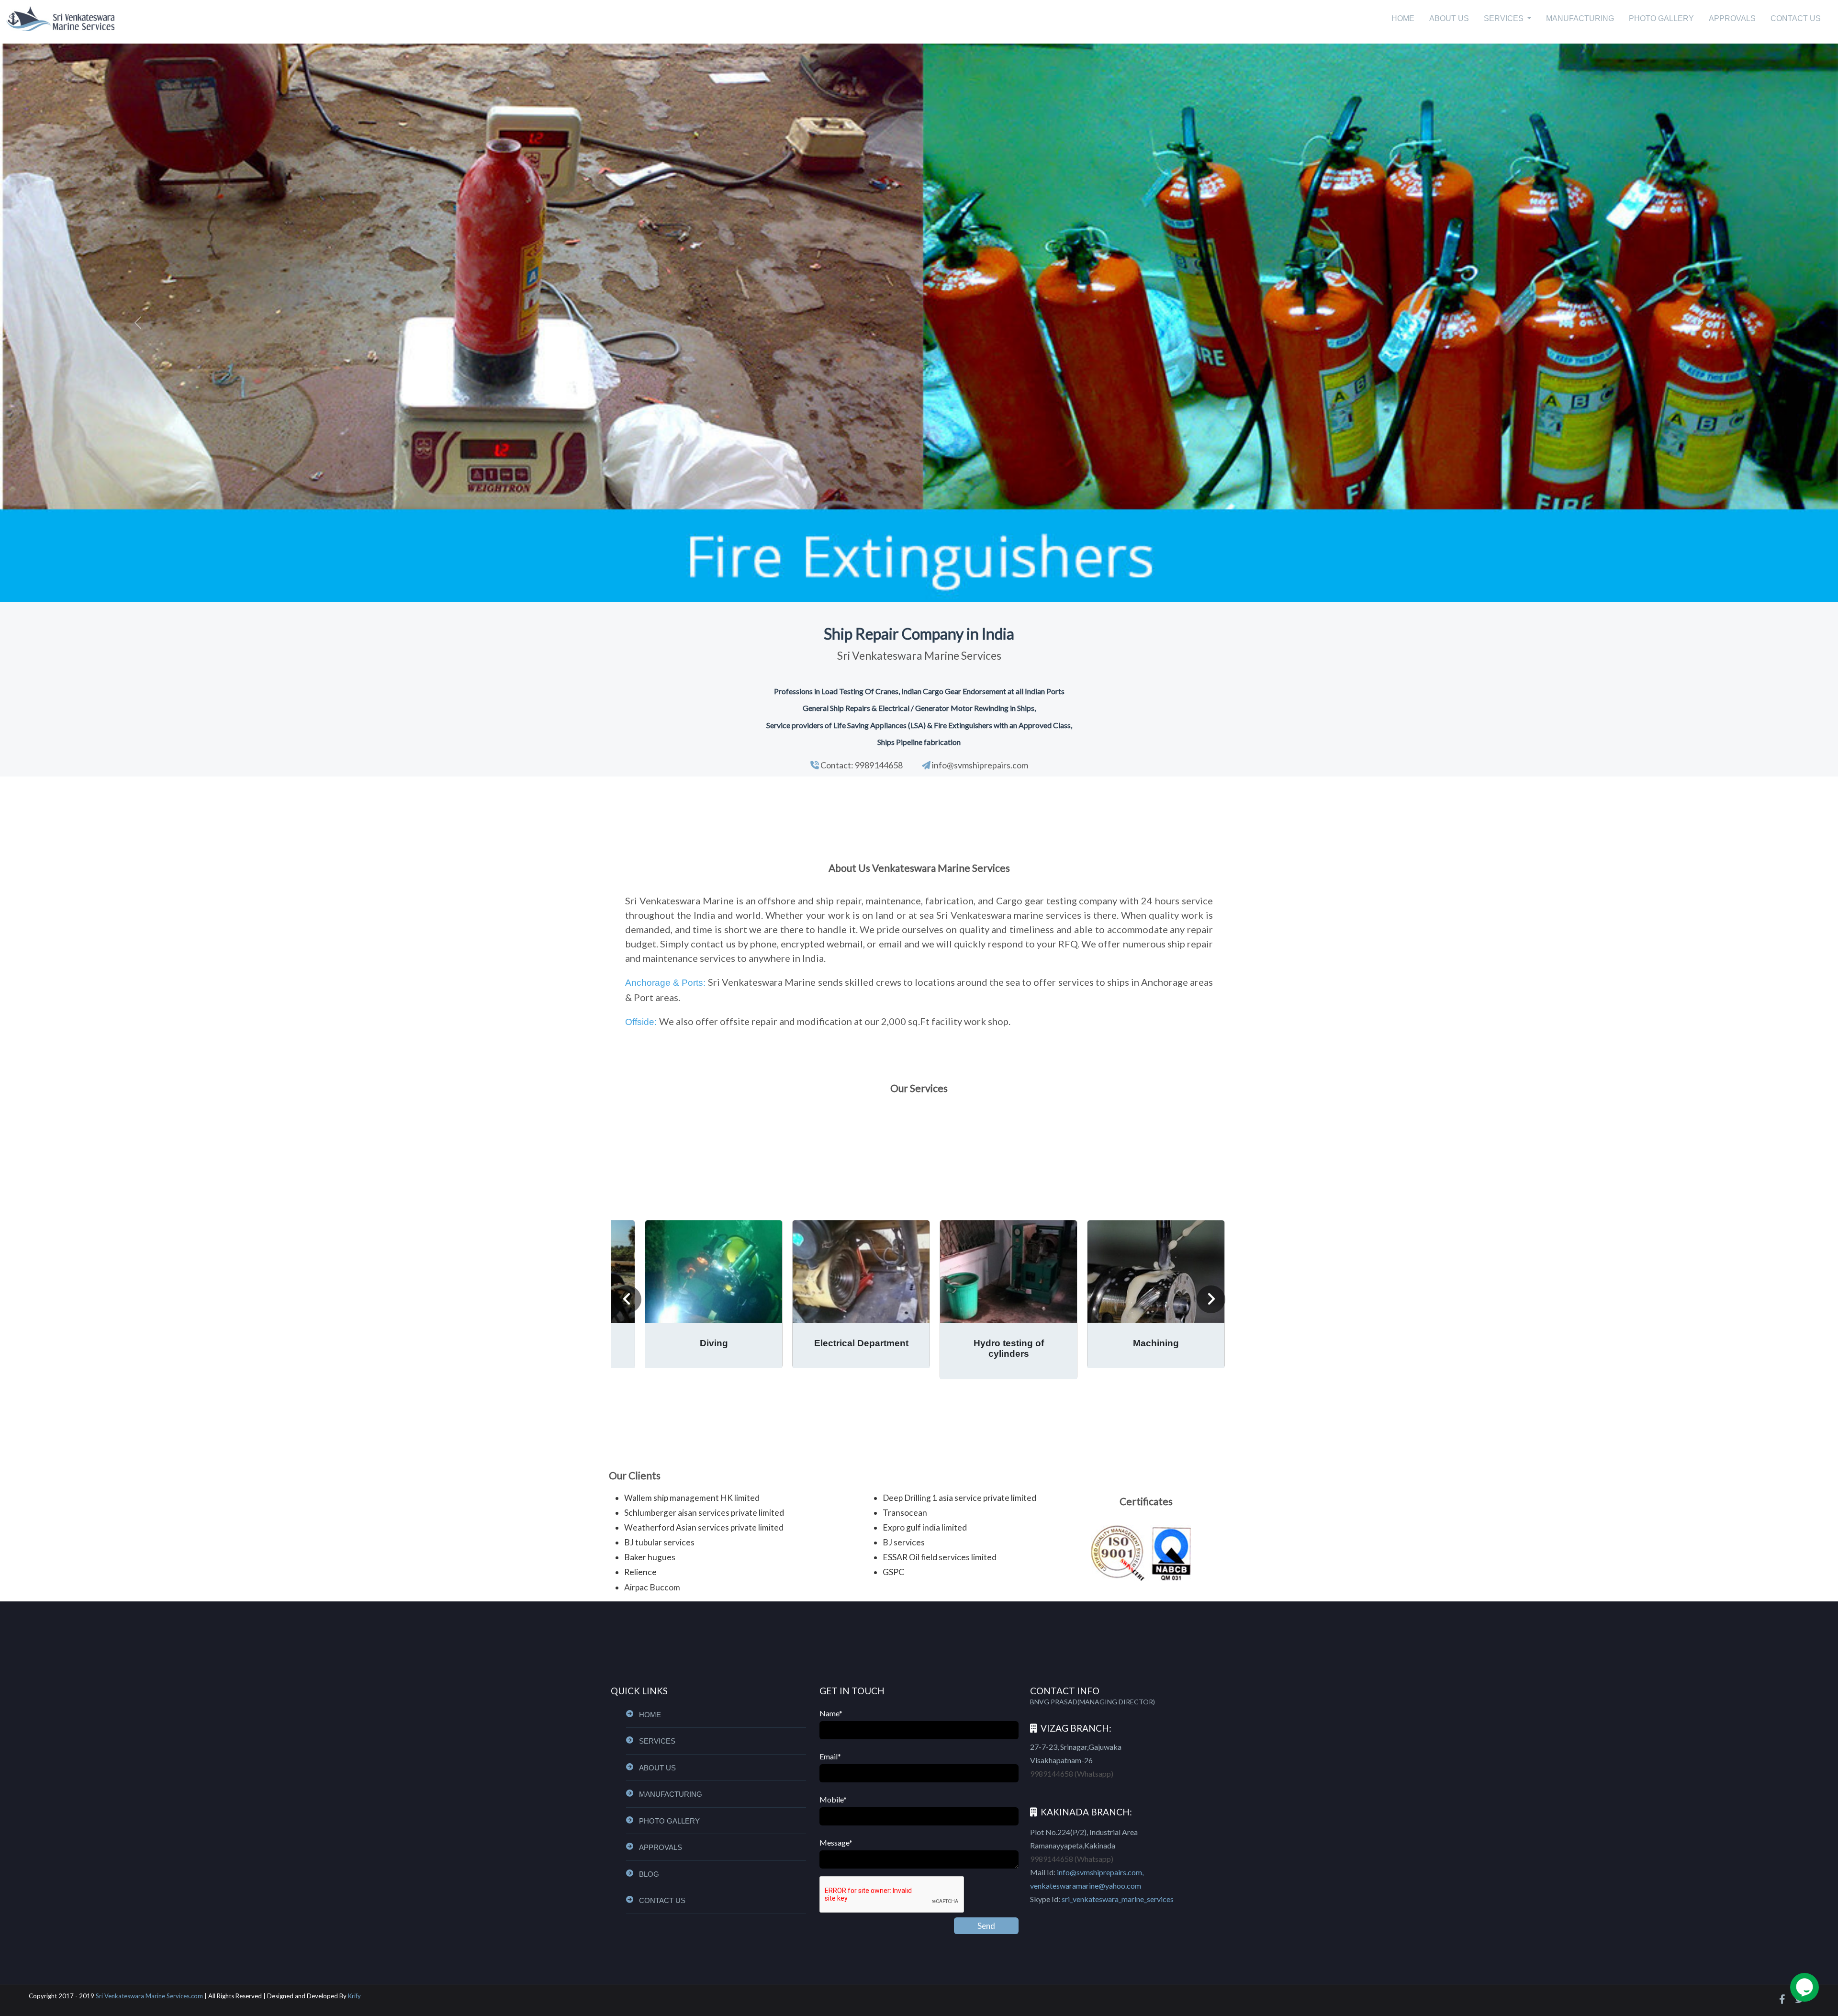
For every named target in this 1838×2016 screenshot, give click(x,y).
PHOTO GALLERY (1661, 18)
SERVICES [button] (1505, 18)
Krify (354, 1996)
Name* (831, 1713)
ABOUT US (1449, 18)
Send (986, 1926)
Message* (836, 1842)
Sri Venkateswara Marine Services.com (149, 1996)
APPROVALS (1732, 18)
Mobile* (833, 1799)
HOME (1403, 18)
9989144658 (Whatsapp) (1072, 1774)
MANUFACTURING (1580, 18)
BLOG (649, 1874)
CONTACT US (1796, 18)
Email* (830, 1756)
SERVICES (657, 1741)
